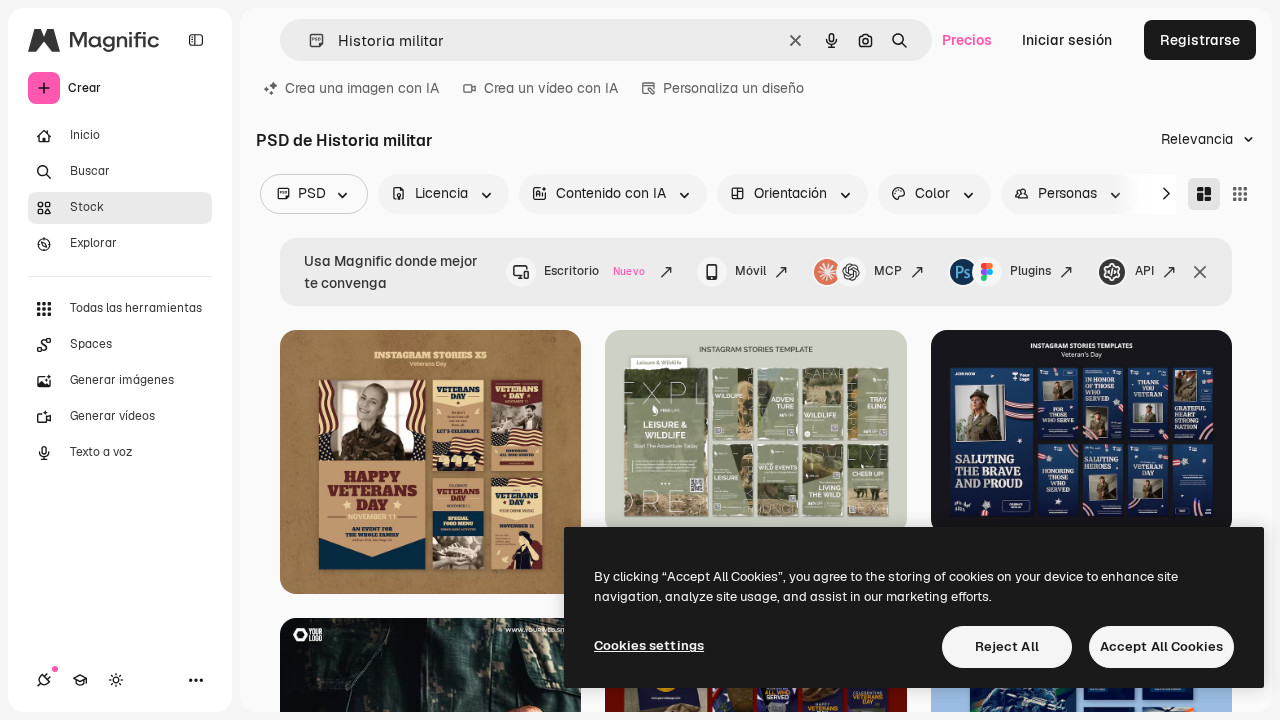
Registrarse (1200, 40)
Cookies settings (649, 645)
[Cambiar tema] (116, 680)
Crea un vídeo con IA (551, 88)
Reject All (1007, 646)
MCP (888, 271)
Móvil (750, 271)
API (1144, 271)
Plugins (1030, 271)
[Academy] (80, 680)
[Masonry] (1204, 194)
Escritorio (594, 271)
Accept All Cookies (1161, 646)
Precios (967, 40)
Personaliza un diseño (733, 88)
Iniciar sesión (1067, 40)
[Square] (1240, 194)
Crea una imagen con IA (362, 88)
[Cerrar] (1200, 272)
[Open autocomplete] (308, 40)
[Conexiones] (44, 680)
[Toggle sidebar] (196, 40)
